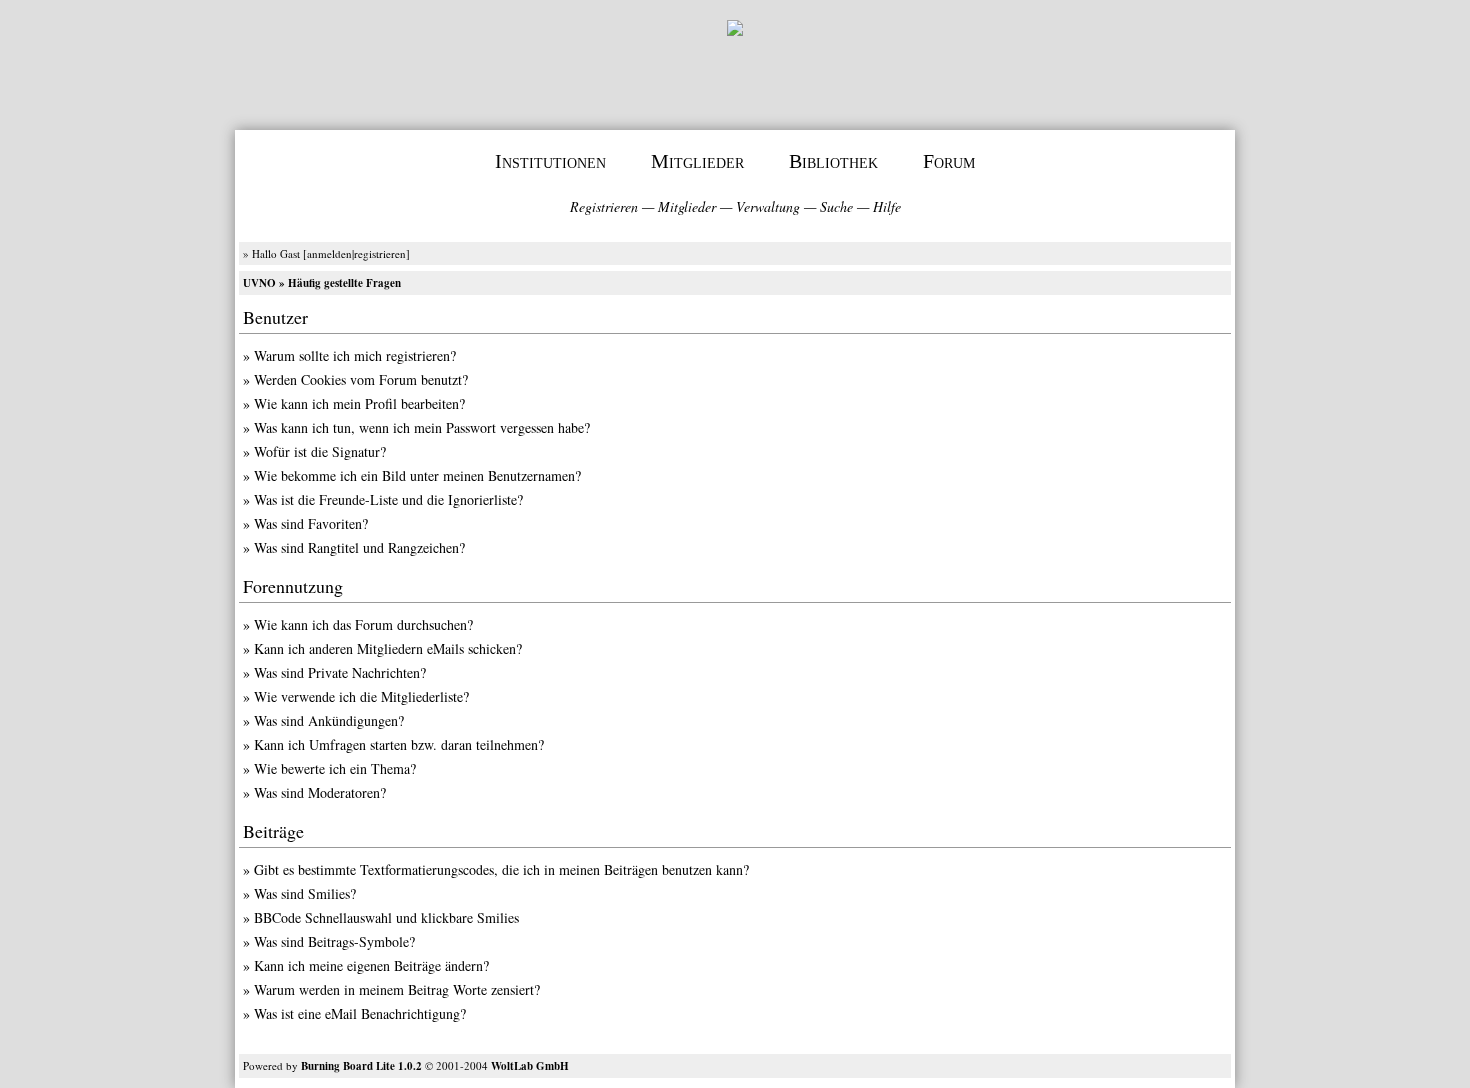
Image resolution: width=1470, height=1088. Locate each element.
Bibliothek (833, 161)
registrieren (380, 253)
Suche (836, 206)
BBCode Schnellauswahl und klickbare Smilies (386, 917)
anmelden (329, 253)
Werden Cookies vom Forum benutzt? (361, 379)
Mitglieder (697, 161)
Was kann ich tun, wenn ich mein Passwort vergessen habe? (422, 427)
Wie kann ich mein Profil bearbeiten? (359, 403)
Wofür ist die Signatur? (320, 451)
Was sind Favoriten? (311, 523)
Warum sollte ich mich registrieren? (355, 355)
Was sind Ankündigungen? (329, 720)
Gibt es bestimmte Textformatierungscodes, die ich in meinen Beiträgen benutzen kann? (501, 869)
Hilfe (887, 206)
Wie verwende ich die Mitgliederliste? (361, 696)
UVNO (259, 283)
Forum (949, 161)
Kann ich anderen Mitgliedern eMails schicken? (388, 648)
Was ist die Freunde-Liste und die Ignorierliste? (388, 499)
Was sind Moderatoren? (320, 792)
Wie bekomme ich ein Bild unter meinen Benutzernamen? (417, 475)
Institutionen (550, 161)
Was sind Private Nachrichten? (340, 672)
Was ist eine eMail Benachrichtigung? (360, 1013)
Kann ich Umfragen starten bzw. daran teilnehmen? (399, 744)
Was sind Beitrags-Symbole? (334, 941)
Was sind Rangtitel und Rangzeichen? (359, 547)
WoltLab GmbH (530, 1066)
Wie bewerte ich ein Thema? (335, 768)
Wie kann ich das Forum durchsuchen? (363, 624)
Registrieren (604, 206)
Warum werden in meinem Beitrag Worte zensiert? (397, 989)
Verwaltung (768, 206)
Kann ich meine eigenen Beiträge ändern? (371, 965)
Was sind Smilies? (305, 893)
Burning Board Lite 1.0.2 (361, 1066)
